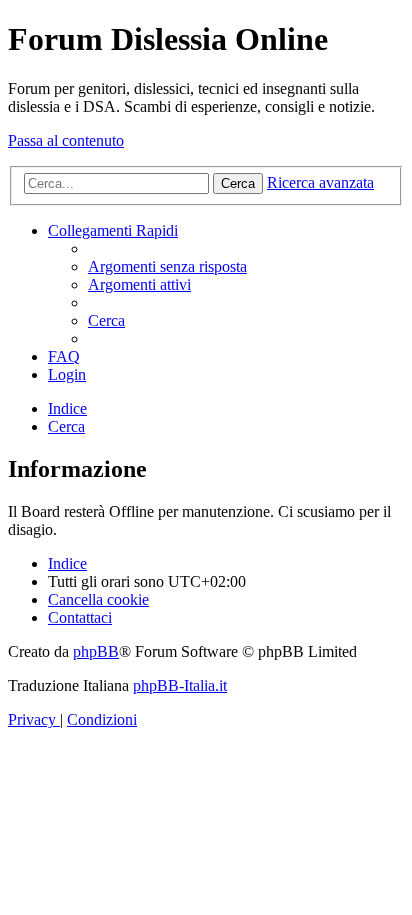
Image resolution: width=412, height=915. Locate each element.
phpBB (96, 651)
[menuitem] (167, 266)
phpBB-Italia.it (180, 685)
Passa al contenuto (66, 140)
